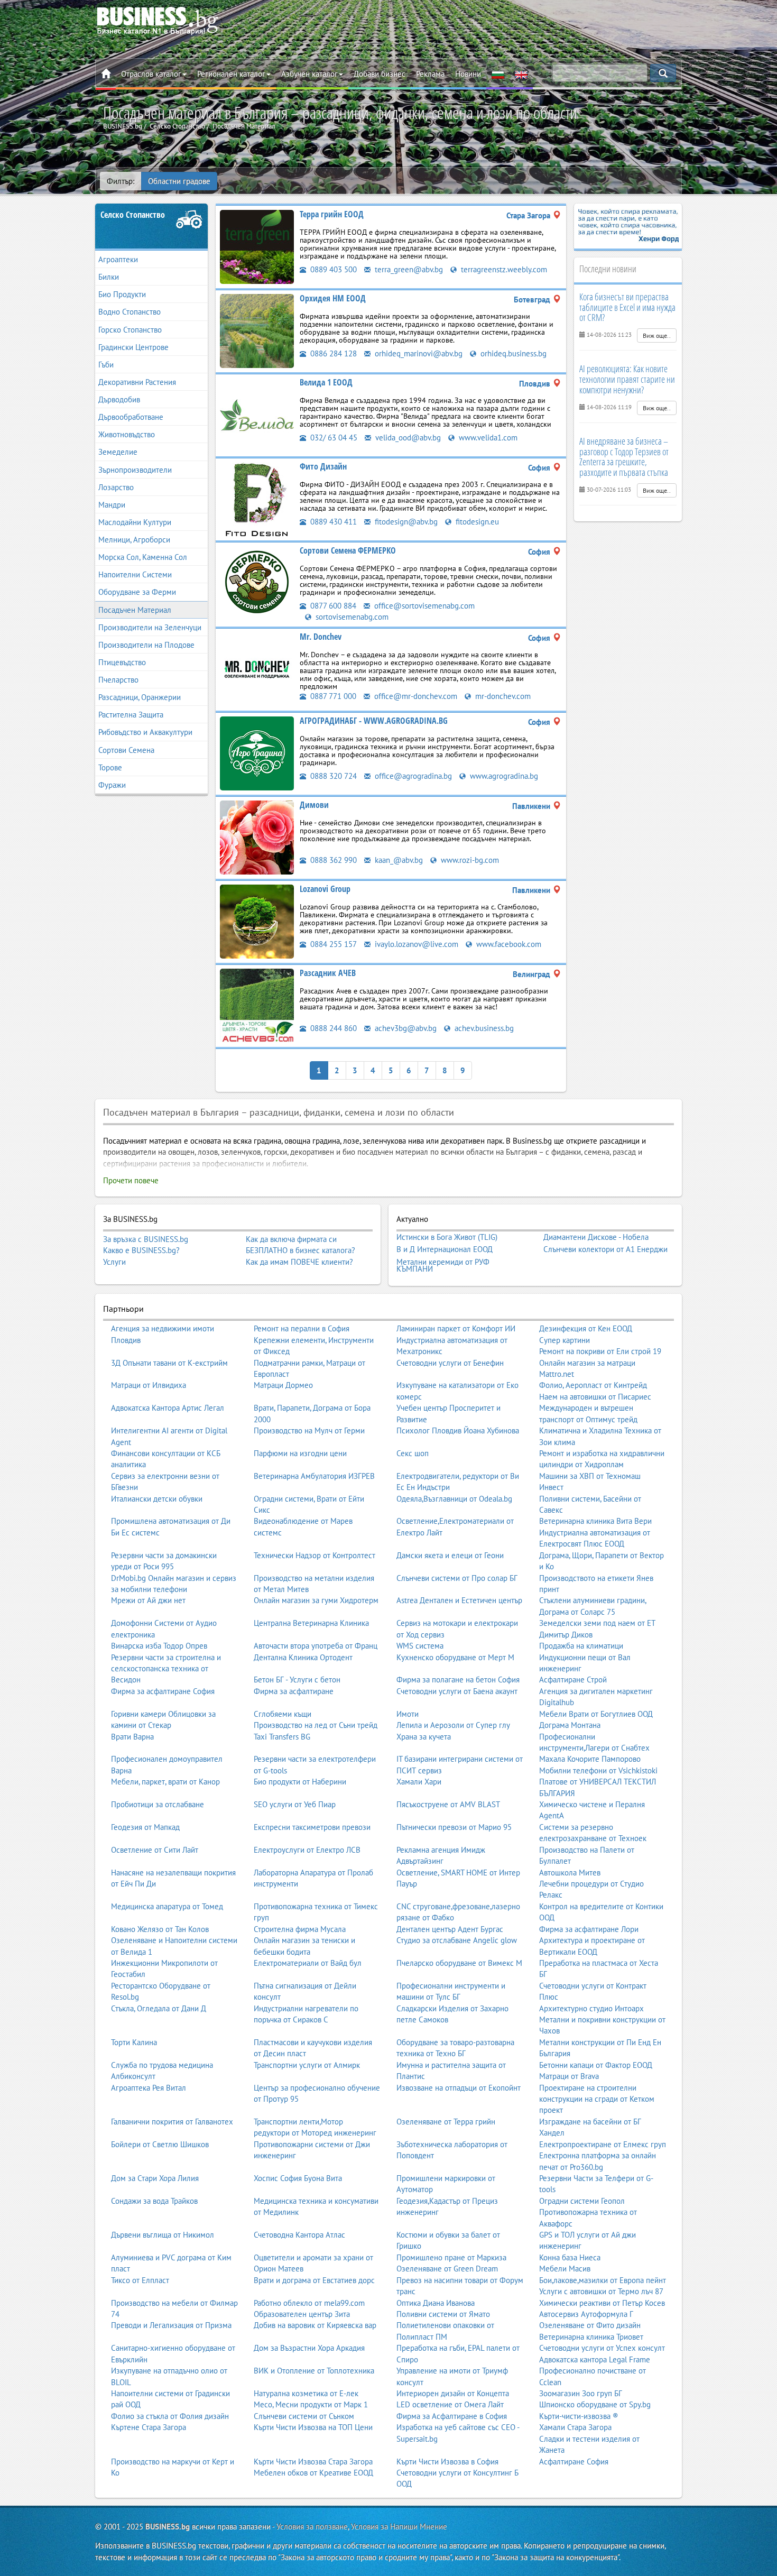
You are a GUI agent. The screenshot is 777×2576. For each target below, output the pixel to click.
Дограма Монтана (570, 1725)
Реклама (430, 74)
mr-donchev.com (502, 696)
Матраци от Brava (569, 2076)
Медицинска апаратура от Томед (167, 1906)
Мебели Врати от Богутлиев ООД (596, 1714)
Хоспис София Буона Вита (298, 2178)
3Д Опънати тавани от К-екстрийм (169, 1363)
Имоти (408, 1714)
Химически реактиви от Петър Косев (602, 2303)
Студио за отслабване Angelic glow (457, 1940)
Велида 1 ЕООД (326, 382)
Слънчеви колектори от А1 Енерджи (605, 1249)
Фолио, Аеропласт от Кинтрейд (593, 1385)
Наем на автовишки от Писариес (595, 1397)
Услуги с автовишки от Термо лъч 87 (601, 2291)
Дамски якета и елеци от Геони (450, 1555)
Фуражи (112, 785)
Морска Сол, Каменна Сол (143, 557)
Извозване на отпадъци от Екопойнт (459, 2088)
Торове (110, 767)
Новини (468, 74)
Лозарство (116, 487)
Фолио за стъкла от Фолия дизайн (170, 2416)
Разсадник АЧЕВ (328, 973)
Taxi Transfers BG (282, 1737)
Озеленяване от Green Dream (447, 2269)
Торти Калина (134, 2042)
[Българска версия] (498, 74)
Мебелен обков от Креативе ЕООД (313, 2473)
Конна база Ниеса (570, 2257)
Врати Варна (132, 1737)
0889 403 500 (332, 269)
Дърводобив (119, 399)
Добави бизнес (380, 74)
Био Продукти (122, 294)
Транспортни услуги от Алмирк (307, 2065)
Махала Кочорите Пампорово (590, 1759)
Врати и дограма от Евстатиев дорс (314, 2280)
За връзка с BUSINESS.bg (146, 1239)
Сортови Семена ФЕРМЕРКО (348, 550)
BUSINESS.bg (168, 2527)
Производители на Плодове (146, 645)
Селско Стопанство (133, 215)
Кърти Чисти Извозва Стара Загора (313, 2462)
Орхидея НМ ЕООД (333, 298)
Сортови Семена (126, 750)
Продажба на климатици (581, 1646)
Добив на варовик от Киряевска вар (315, 2325)
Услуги (114, 1262)
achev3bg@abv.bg (405, 1028)
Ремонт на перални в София (302, 1328)
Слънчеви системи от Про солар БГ (457, 1578)
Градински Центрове (133, 347)
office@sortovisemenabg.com (423, 606)
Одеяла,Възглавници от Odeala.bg (454, 1499)
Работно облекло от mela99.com (309, 2303)
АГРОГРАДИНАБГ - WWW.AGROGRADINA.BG (374, 721)
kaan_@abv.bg (398, 860)
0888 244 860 (332, 1028)
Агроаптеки (118, 259)
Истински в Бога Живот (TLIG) (447, 1237)
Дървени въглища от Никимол (163, 2235)
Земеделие (118, 452)
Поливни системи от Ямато (443, 2314)
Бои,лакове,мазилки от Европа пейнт (603, 2280)
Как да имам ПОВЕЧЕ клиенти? (299, 1262)
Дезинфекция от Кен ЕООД (586, 1328)
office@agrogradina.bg (412, 776)
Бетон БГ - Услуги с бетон (297, 1680)
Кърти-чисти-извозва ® (579, 2416)
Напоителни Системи (135, 574)
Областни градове (179, 181)
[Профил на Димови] (257, 837)
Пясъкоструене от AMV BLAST (448, 1804)
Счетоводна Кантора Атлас (299, 2235)
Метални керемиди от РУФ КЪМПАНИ (443, 1266)
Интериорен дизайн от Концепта (453, 2393)
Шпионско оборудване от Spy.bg (595, 2404)
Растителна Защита (131, 715)
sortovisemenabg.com (351, 617)
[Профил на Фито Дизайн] (257, 498)
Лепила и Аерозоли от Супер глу (453, 1725)
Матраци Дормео (283, 1385)
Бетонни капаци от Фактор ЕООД (596, 2065)
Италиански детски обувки (157, 1499)
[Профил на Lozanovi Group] (257, 921)
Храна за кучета (424, 1737)
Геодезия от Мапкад (145, 1827)
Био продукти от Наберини (300, 1782)
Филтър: (121, 181)
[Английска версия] (521, 74)
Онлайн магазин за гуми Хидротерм (316, 1600)
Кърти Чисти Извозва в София (447, 2462)
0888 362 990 (332, 860)
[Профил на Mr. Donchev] (257, 669)
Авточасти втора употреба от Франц (316, 1646)
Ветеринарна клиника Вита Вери (595, 1521)
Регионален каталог (231, 74)
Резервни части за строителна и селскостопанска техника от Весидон (166, 1669)
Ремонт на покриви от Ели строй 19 (600, 1351)
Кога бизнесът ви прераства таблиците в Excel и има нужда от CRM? (627, 307)
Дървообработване (131, 417)
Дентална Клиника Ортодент (303, 1657)
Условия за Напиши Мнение (399, 2527)
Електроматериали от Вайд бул (308, 1963)
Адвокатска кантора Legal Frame (595, 2359)
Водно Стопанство (129, 312)
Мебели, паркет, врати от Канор (165, 1782)
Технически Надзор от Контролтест (314, 1555)
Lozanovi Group (325, 889)
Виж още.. (657, 335)
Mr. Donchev (321, 637)
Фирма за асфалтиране (294, 1691)
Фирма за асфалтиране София (163, 1691)
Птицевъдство (122, 662)
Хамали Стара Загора (575, 2427)
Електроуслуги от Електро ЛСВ (307, 1850)
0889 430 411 (332, 522)
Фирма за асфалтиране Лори (589, 1929)
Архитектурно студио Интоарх (591, 2008)
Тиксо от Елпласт (140, 2280)
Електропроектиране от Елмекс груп (603, 2144)
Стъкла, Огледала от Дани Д (159, 2008)
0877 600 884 (332, 606)
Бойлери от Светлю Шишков (160, 2144)
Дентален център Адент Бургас (450, 1929)
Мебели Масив (565, 2269)
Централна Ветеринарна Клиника (311, 1623)
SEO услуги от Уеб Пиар (295, 1804)
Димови (314, 805)
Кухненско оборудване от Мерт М (455, 1657)
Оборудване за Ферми (137, 592)
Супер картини (565, 1340)
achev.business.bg (483, 1028)
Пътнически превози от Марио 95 (454, 1827)
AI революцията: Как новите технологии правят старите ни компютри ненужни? (627, 379)
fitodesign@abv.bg (405, 522)
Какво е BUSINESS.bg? (141, 1250)
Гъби (106, 365)
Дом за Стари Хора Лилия (155, 2178)
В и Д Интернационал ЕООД (445, 1249)
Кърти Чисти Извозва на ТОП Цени (313, 2427)
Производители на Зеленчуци (150, 627)
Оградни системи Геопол (582, 2201)
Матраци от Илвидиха (149, 1385)
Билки (109, 277)
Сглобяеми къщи (283, 1714)
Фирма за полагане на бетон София (458, 1680)
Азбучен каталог (309, 74)
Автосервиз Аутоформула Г (586, 2314)
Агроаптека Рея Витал (149, 2088)
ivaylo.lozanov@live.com (415, 944)
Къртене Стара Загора (149, 2427)
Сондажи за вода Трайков (154, 2201)
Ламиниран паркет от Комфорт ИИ (456, 1328)
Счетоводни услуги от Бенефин (450, 1363)
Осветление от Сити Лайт (155, 1850)
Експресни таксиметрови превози (312, 1827)
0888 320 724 (332, 776)
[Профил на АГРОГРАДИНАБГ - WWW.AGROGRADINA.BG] (257, 753)
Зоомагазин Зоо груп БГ (581, 2393)
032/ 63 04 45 (333, 438)
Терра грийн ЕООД (332, 214)
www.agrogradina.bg (503, 776)
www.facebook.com (508, 944)
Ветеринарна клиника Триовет (591, 2337)
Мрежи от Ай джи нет (148, 1600)
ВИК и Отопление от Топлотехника (314, 2371)
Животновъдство (127, 434)
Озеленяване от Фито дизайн (590, 2325)
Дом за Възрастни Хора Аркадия (309, 2348)
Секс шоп (413, 1453)
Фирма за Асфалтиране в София (452, 2416)
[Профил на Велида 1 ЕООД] (257, 414)
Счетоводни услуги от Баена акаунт (457, 1691)
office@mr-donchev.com (415, 696)
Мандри (112, 505)
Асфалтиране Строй (573, 1680)
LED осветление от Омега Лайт (450, 2404)
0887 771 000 (332, 696)
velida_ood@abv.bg (407, 438)
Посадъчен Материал (135, 610)
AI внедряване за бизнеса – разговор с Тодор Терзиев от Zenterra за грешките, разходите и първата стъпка (624, 457)
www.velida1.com (487, 438)
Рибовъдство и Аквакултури (145, 732)
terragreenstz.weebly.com (503, 269)
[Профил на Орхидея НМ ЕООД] (257, 330)
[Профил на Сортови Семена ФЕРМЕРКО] (257, 582)
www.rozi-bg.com (469, 860)
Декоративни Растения (137, 382)
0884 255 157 (332, 944)
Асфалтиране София (574, 2462)
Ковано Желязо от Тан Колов (160, 1929)
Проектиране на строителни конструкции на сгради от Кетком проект (597, 2099)
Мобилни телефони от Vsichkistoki (598, 1770)
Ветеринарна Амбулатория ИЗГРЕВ (314, 1476)
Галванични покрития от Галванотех (172, 2122)
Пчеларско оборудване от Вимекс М (459, 1963)
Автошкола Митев (570, 1873)
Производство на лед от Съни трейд (316, 1725)
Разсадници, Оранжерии (140, 697)
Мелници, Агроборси (134, 540)
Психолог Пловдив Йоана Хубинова (458, 1430)
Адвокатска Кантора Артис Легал (168, 1408)
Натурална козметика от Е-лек (306, 2393)
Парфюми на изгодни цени (300, 1453)
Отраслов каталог (151, 74)
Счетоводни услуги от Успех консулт (602, 2348)
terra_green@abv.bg (408, 269)
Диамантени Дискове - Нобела (596, 1237)
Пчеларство (118, 680)
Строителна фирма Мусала (300, 1929)
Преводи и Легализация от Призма (171, 2325)
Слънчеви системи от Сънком (304, 2416)
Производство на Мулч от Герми (309, 1430)
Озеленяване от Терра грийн (446, 2122)
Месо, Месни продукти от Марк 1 (311, 2404)
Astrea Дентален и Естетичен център (459, 1600)
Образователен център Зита (302, 2314)
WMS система (420, 1646)
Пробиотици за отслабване (158, 1804)
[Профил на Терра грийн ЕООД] (257, 246)
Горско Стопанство (130, 330)
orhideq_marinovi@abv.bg (418, 353)
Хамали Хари (419, 1782)
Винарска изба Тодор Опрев (159, 1646)
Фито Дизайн (323, 466)
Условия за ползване (312, 2527)
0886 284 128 (332, 353)
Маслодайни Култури (135, 522)
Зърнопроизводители (135, 470)
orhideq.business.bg (512, 353)
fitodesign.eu (476, 522)
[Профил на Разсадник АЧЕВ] (257, 1005)
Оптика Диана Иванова (436, 2303)
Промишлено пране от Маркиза (451, 2257)
